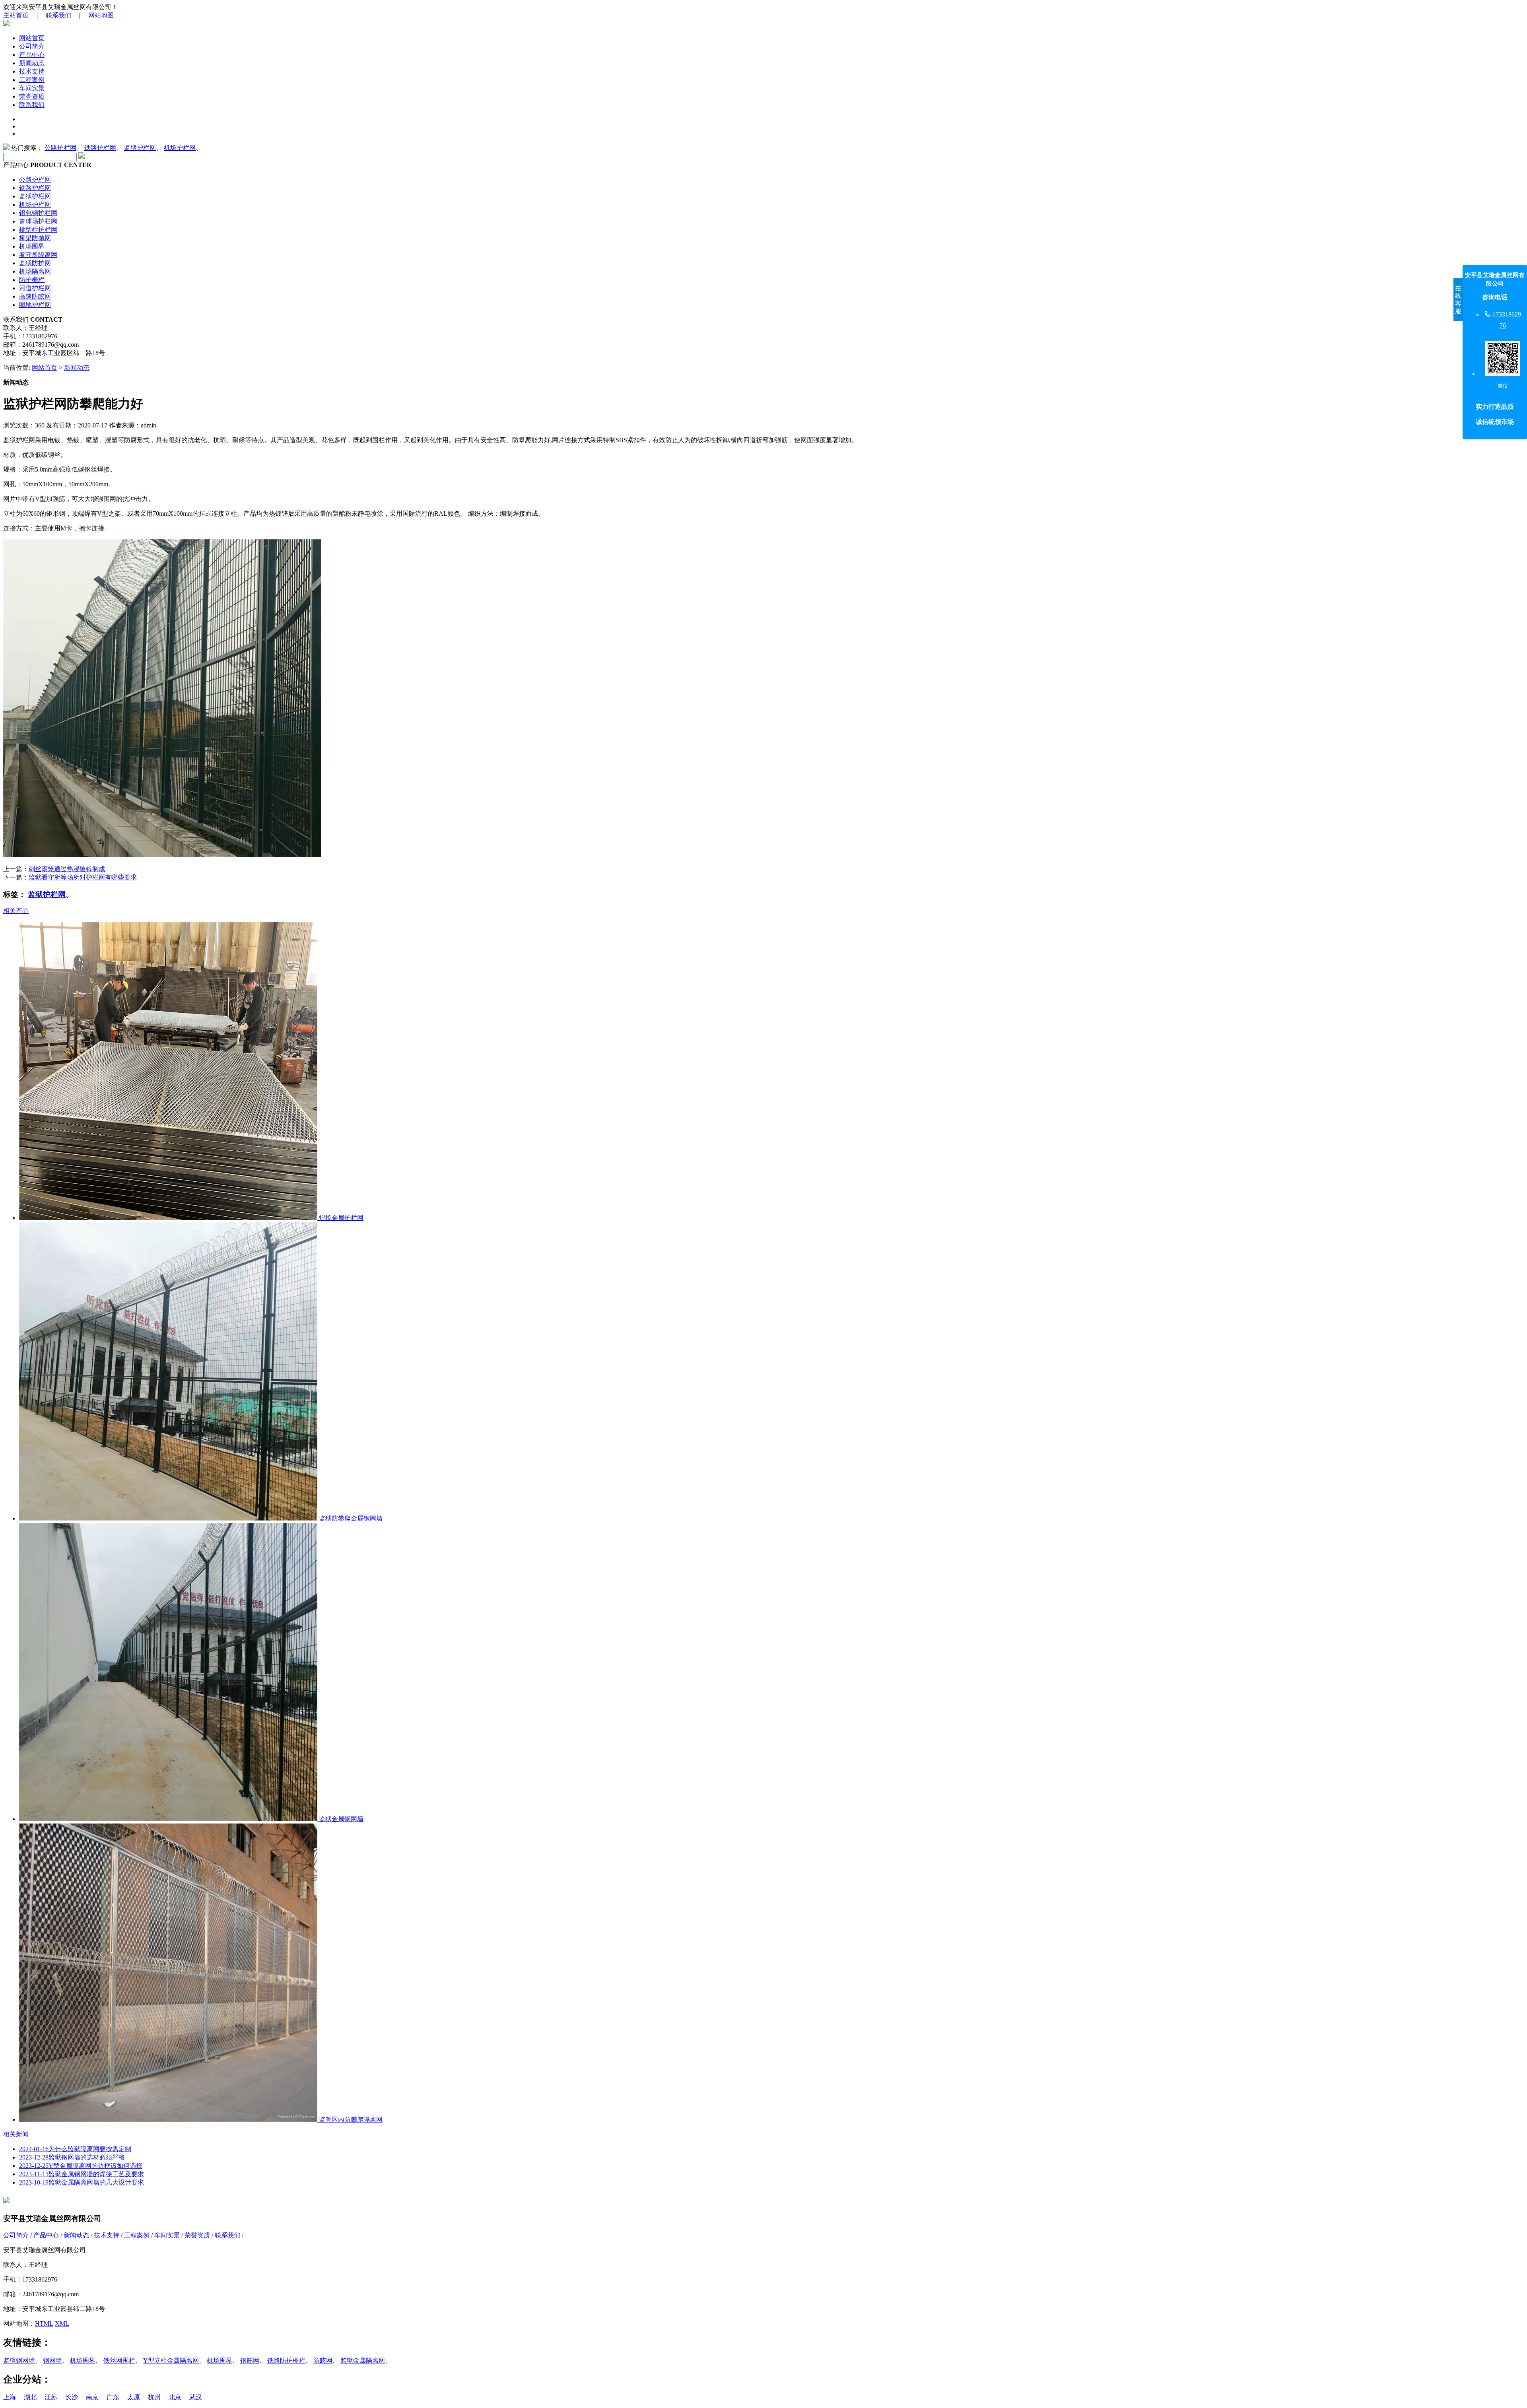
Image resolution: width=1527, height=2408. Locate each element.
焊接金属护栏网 (340, 1218)
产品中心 (32, 55)
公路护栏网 (60, 148)
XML (62, 2324)
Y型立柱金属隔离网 (171, 2360)
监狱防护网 (35, 263)
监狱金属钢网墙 (340, 1819)
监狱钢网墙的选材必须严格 (72, 2157)
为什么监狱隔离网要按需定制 (75, 2149)
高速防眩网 (35, 296)
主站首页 (16, 15)
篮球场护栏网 (38, 221)
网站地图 (101, 15)
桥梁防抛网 (35, 238)
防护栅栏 (32, 280)
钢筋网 (250, 2360)
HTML (44, 2324)
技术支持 (32, 71)
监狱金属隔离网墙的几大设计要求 (82, 2182)
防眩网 (323, 2360)
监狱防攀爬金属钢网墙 (350, 1518)
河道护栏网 (35, 288)
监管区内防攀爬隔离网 (350, 2120)
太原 (134, 2397)
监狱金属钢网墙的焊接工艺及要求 (82, 2174)
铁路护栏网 (100, 148)
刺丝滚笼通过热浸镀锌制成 (67, 869)
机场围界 (32, 246)
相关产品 (16, 911)
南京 (92, 2397)
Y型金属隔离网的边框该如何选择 (81, 2166)
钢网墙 (52, 2360)
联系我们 (58, 15)
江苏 (51, 2397)
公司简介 (32, 46)
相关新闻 (16, 2134)
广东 (113, 2397)
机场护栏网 (180, 148)
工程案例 (32, 80)
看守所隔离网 (38, 255)
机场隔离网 (35, 271)
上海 (10, 2397)
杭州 (154, 2397)
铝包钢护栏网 (38, 213)
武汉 (196, 2397)
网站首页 (32, 38)
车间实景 (32, 88)
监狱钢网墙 (19, 2360)
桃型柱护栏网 (38, 230)
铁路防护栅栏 (286, 2360)
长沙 (72, 2397)
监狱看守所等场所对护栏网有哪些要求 (83, 877)
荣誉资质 (32, 96)
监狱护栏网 (140, 148)
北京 (175, 2397)
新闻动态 (32, 63)
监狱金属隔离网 (363, 2360)
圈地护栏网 (35, 305)
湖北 (30, 2397)
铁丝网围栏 (119, 2360)
